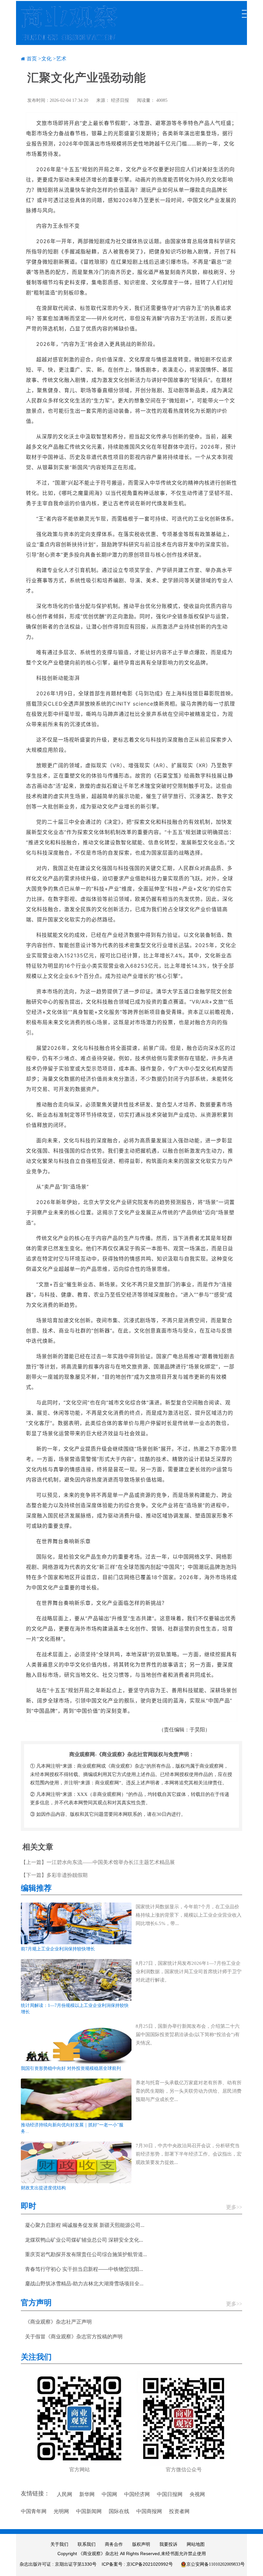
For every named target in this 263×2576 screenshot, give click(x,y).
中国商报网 (149, 2511)
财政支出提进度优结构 (43, 2188)
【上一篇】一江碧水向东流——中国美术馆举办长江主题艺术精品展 (98, 1862)
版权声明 (141, 2544)
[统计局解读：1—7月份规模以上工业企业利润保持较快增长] (76, 1979)
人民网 (64, 2494)
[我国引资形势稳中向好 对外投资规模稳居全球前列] (76, 2042)
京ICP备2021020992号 (150, 2564)
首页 (32, 59)
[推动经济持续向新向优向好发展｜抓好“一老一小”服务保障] (76, 2099)
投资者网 (179, 2511)
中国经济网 (137, 2494)
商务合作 (114, 2544)
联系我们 (87, 2544)
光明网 (61, 2511)
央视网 (197, 2494)
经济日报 (120, 100)
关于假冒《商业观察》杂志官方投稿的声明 (74, 2337)
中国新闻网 (89, 2511)
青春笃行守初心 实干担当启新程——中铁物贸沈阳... (84, 2269)
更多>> (234, 2207)
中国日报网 (170, 2494)
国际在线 (119, 2511)
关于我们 (59, 2544)
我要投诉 (168, 2544)
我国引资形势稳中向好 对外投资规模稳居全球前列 (71, 2068)
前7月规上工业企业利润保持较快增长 (58, 1949)
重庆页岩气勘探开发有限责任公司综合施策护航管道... (86, 2254)
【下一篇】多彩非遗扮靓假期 (54, 1875)
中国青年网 (34, 2511)
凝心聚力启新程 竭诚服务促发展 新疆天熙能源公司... (85, 2225)
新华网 (87, 2494)
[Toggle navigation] (244, 11)
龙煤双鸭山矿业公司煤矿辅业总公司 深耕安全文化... (84, 2240)
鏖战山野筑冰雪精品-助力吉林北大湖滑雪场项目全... (84, 2284)
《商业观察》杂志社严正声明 (58, 2322)
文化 (47, 59)
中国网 (109, 2494)
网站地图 (196, 2544)
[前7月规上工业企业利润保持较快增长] (76, 1923)
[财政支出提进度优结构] (76, 2162)
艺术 (61, 59)
